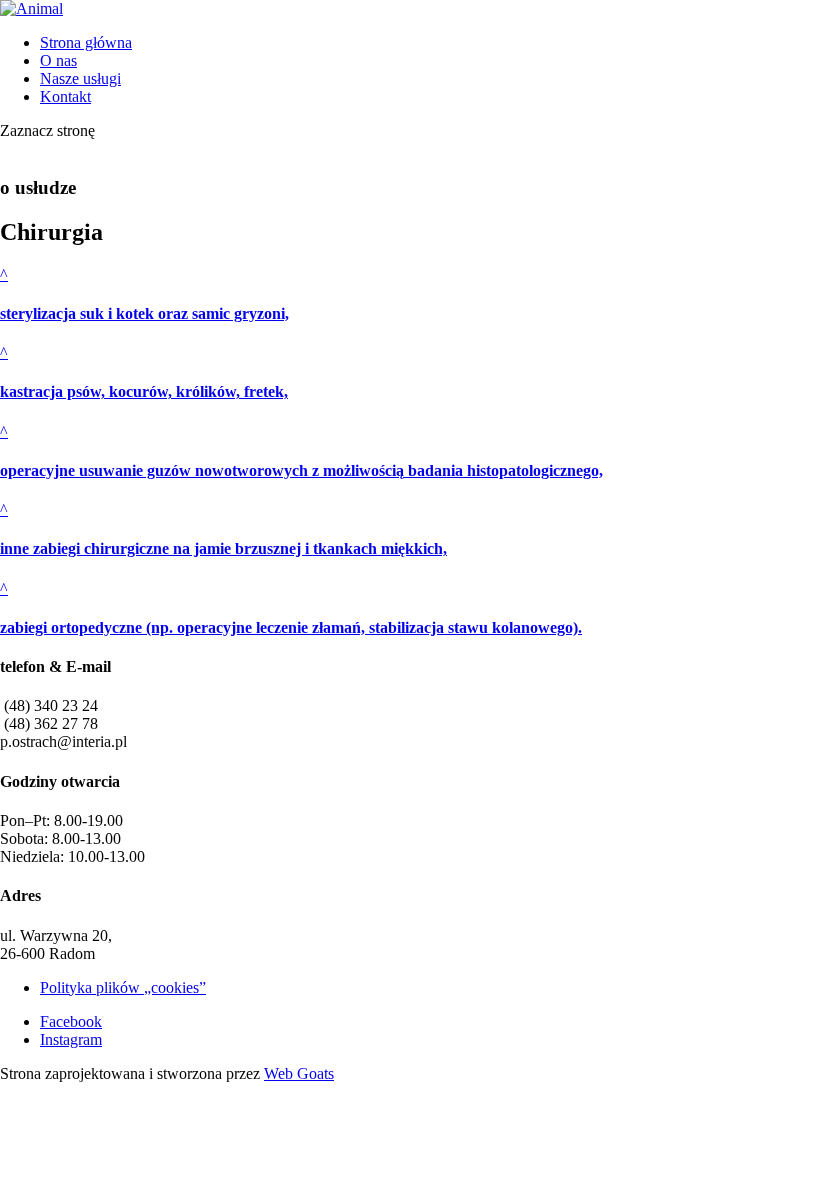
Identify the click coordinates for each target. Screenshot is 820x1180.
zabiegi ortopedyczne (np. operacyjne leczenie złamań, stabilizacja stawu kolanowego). (291, 627)
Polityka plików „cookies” (123, 987)
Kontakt (65, 96)
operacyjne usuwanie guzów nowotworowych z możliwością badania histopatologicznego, (301, 470)
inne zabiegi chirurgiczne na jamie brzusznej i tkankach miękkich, (223, 548)
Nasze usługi (80, 78)
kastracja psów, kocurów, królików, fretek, (144, 391)
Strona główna (86, 42)
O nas (58, 60)
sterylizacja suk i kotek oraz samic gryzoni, (144, 313)
